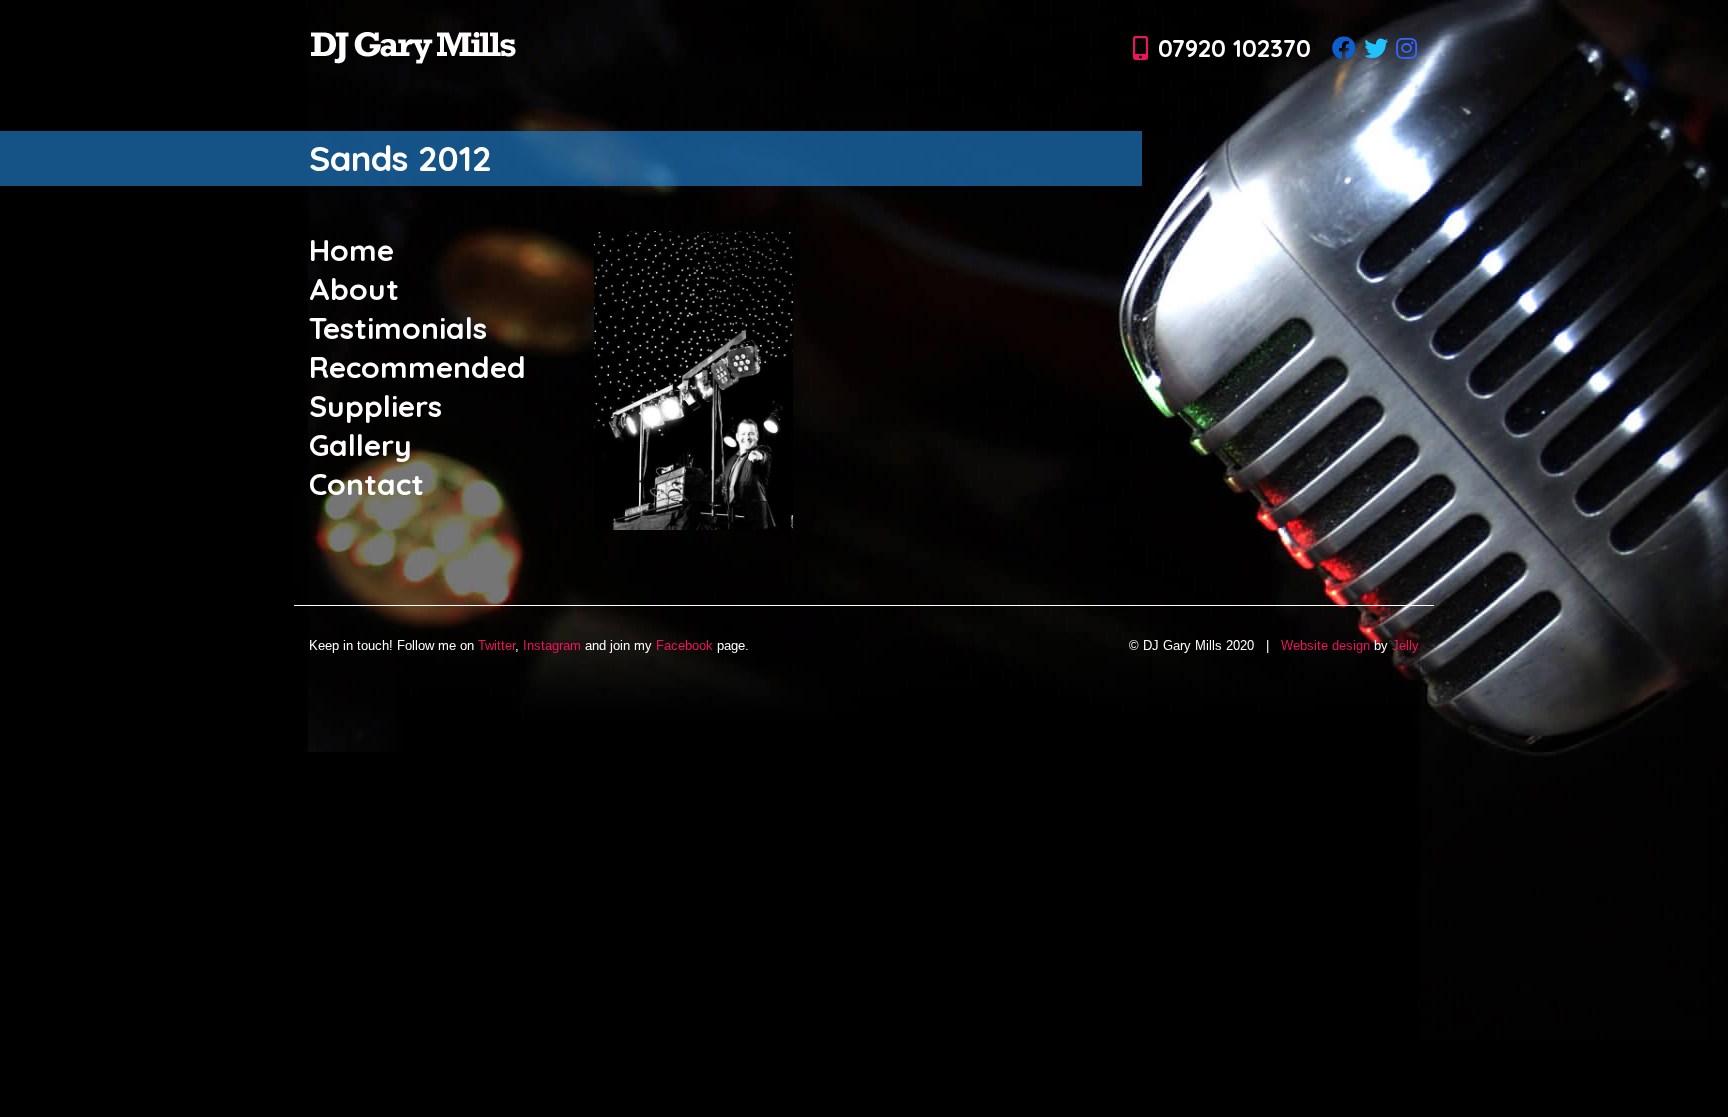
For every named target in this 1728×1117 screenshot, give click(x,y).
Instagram (552, 645)
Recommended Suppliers (417, 386)
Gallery (360, 445)
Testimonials (398, 328)
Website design (1325, 645)
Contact (366, 484)
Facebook (684, 645)
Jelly (1405, 645)
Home (351, 250)
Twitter (496, 645)
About (354, 289)
